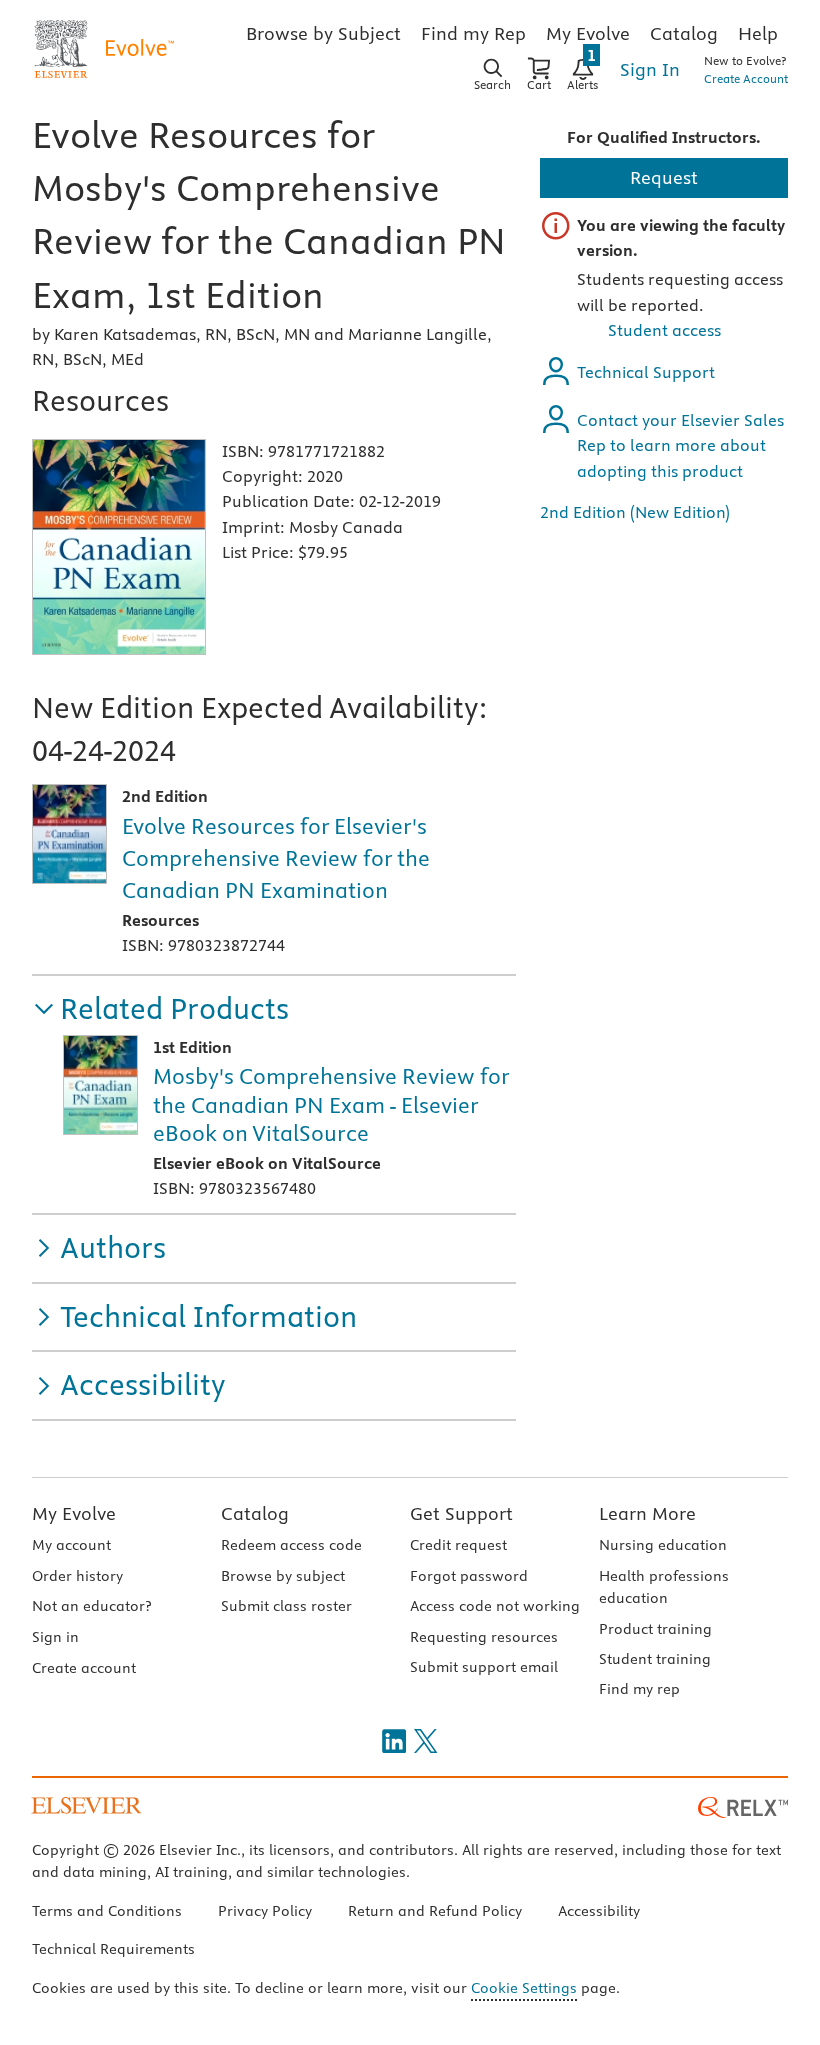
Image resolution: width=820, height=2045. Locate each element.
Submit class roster (286, 1606)
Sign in (55, 1637)
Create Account (746, 78)
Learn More (647, 1513)
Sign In (650, 69)
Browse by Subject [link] (323, 33)
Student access (664, 330)
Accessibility (599, 1911)
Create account (84, 1668)
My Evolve (74, 1513)
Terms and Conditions (107, 1911)
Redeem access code (291, 1545)
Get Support (461, 1513)
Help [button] (758, 33)
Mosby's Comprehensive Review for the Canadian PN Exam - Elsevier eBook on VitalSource (331, 1105)
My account (71, 1545)
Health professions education (664, 1587)
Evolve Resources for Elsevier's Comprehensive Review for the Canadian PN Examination (276, 858)
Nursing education (663, 1545)
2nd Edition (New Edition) (635, 512)
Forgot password (469, 1576)
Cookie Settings (524, 1988)
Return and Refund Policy (435, 1911)
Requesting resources (484, 1637)
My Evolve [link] (588, 33)
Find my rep (639, 1689)
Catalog (255, 1513)
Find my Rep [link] (473, 33)
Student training (655, 1659)
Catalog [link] (684, 33)
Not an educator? (91, 1606)
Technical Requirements (113, 1949)
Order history (77, 1576)
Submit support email (484, 1667)
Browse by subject (283, 1576)
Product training (655, 1629)
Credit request (458, 1545)
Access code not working (495, 1606)
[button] (160, 1009)
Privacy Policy (265, 1911)
